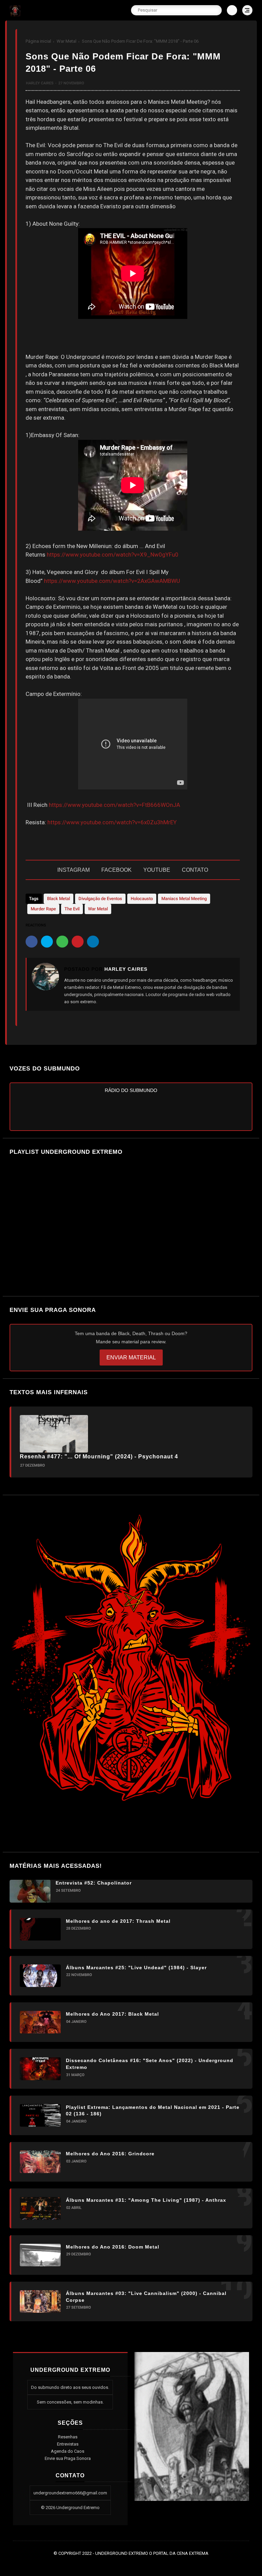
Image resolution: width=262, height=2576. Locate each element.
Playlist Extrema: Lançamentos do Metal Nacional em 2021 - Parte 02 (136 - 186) (153, 2111)
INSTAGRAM (74, 870)
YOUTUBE (157, 870)
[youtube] (147, 2563)
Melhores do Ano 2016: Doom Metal (113, 2247)
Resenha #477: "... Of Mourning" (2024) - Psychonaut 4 (99, 1457)
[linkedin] (93, 942)
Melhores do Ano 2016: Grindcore (110, 2154)
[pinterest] (78, 942)
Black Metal (59, 899)
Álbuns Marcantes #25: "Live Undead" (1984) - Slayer (136, 1968)
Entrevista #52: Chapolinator (94, 1883)
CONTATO (195, 870)
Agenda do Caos (68, 2451)
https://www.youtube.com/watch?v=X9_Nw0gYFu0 (113, 555)
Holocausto (142, 899)
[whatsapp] (62, 942)
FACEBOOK (117, 870)
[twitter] (47, 942)
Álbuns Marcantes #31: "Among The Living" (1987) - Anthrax (146, 2200)
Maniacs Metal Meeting (184, 899)
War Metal (67, 41)
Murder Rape (43, 909)
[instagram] (137, 2563)
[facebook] (32, 942)
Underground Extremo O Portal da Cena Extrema (152, 2553)
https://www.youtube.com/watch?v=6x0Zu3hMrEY (112, 822)
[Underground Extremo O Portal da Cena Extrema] (15, 14)
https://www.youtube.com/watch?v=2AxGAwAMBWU (112, 581)
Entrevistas (68, 2444)
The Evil (72, 909)
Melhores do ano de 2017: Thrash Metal (118, 1921)
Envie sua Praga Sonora (68, 2458)
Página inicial (38, 41)
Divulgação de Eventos (100, 899)
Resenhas (68, 2437)
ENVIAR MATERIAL (131, 1357)
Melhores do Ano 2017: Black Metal (112, 2014)
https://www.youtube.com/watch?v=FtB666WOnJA (114, 805)
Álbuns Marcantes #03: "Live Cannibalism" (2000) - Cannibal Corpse (146, 2297)
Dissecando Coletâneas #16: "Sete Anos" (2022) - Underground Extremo (150, 2064)
